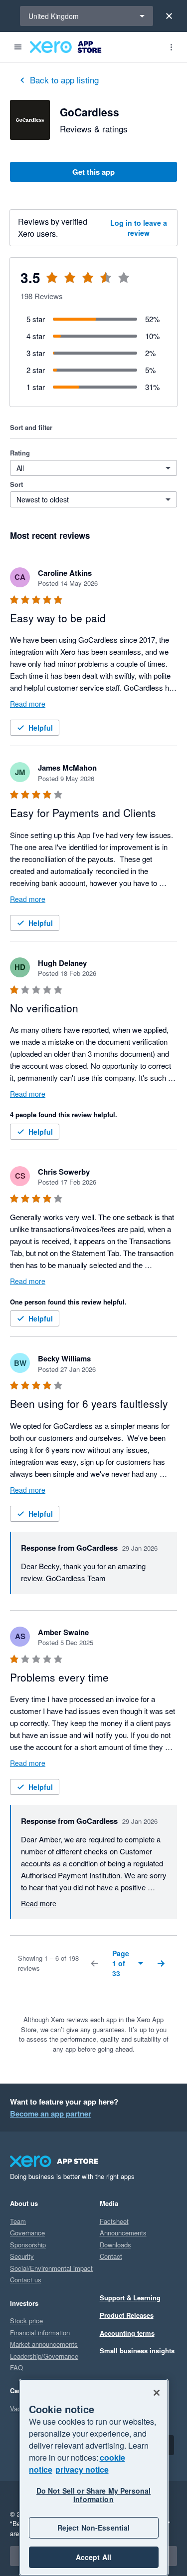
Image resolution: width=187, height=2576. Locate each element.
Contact (111, 2256)
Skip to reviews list (70, 283)
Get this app (93, 172)
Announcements (123, 2233)
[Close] (169, 16)
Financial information (40, 2333)
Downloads (115, 2245)
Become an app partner (51, 2114)
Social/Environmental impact (51, 2268)
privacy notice (82, 2469)
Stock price (26, 2321)
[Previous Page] (94, 1963)
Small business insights (137, 2351)
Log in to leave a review (139, 228)
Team (18, 2221)
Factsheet (114, 2221)
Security (22, 2256)
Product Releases (127, 2315)
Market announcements (44, 2344)
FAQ (16, 2367)
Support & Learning (130, 2298)
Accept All (93, 2557)
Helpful (41, 728)
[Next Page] (161, 1963)
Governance (27, 2233)
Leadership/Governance (44, 2356)
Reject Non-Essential (94, 2528)
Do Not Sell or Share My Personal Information (93, 2495)
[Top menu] (171, 47)
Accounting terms (127, 2333)
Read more (28, 704)
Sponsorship (28, 2245)
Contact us (26, 2280)
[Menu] (18, 47)
